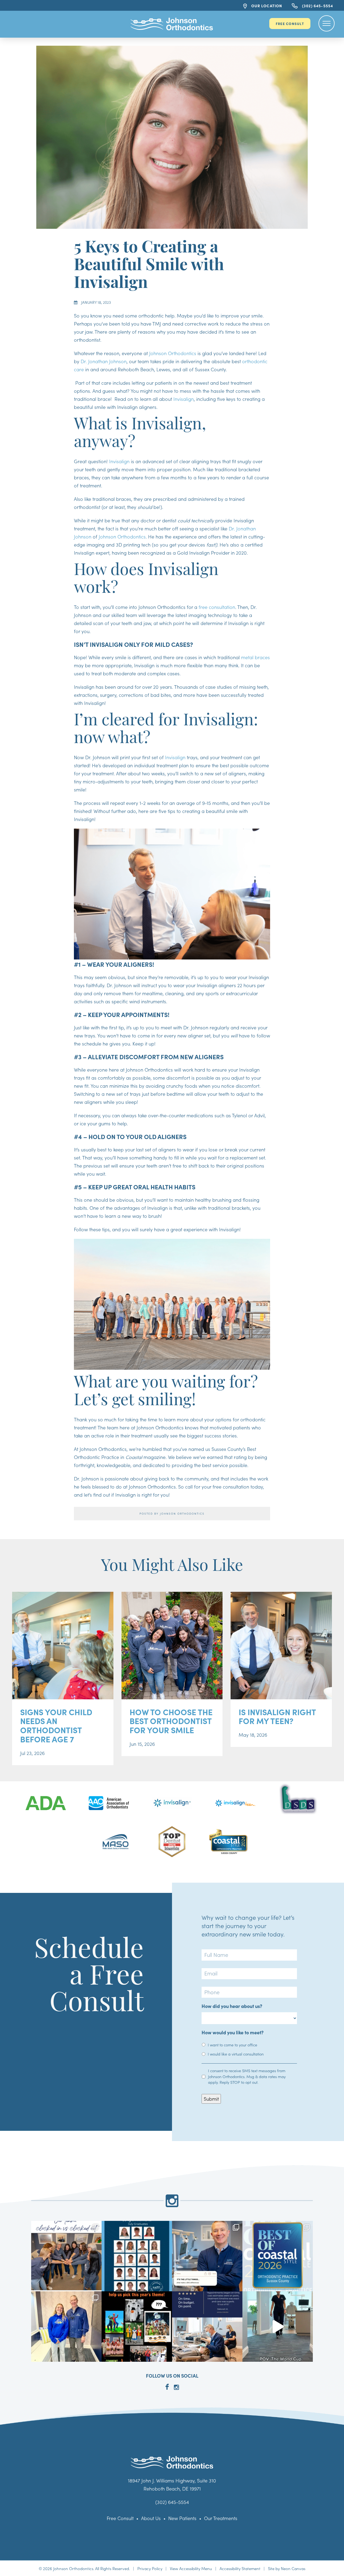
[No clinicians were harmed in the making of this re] (278, 2327)
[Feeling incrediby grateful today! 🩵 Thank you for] (278, 2256)
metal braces (255, 657)
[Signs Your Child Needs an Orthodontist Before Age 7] (63, 1646)
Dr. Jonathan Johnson (104, 361)
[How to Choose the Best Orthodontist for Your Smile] (172, 1646)
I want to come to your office (232, 2045)
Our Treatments (221, 2518)
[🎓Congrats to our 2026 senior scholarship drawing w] (66, 2327)
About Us (151, 2518)
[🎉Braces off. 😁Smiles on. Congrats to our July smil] (137, 2256)
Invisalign (184, 399)
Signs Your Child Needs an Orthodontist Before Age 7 (56, 1726)
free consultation (217, 607)
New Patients (182, 2518)
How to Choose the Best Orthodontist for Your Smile (171, 1721)
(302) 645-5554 (317, 6)
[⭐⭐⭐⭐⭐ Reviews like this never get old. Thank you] (207, 2327)
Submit (211, 2099)
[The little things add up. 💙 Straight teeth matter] (207, 2256)
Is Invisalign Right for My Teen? (277, 1717)
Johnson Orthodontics (173, 353)
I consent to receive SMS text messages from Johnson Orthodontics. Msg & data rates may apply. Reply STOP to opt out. (247, 2076)
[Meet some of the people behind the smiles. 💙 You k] (66, 2256)
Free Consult (290, 23)
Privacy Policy (150, 2568)
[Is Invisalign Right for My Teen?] (281, 1646)
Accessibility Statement (240, 2568)
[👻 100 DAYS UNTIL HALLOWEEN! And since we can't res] (137, 2327)
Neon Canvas (293, 2568)
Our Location (266, 6)
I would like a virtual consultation (236, 2054)
